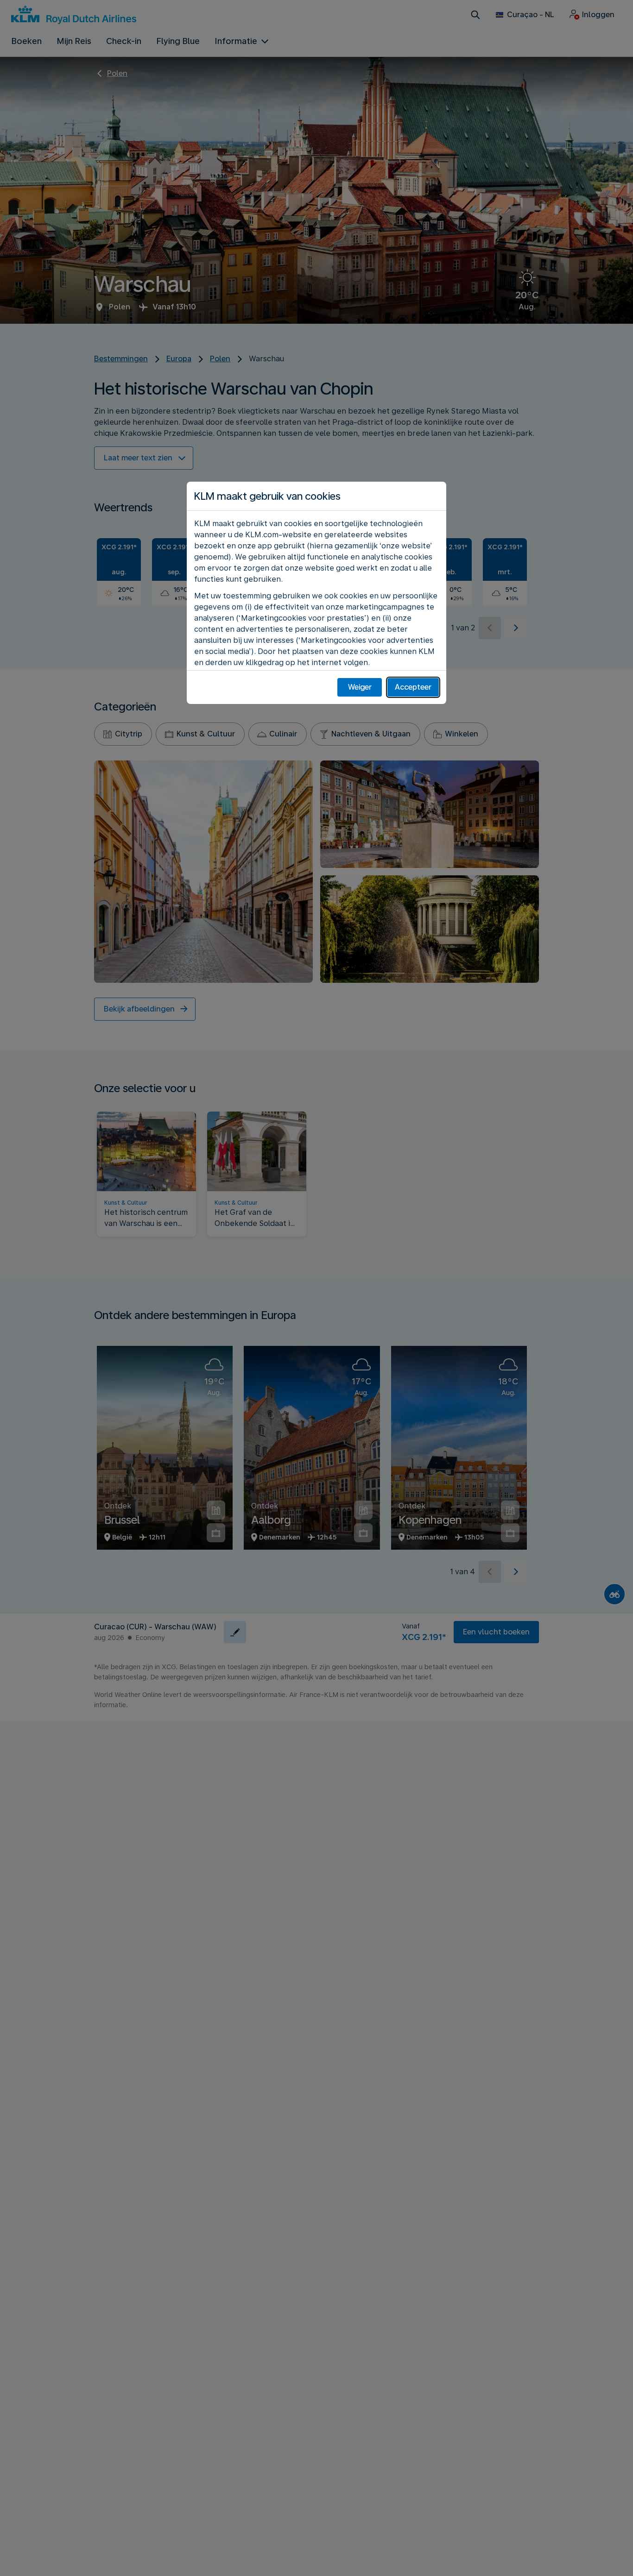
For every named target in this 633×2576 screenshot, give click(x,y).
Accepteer (413, 687)
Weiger (360, 687)
